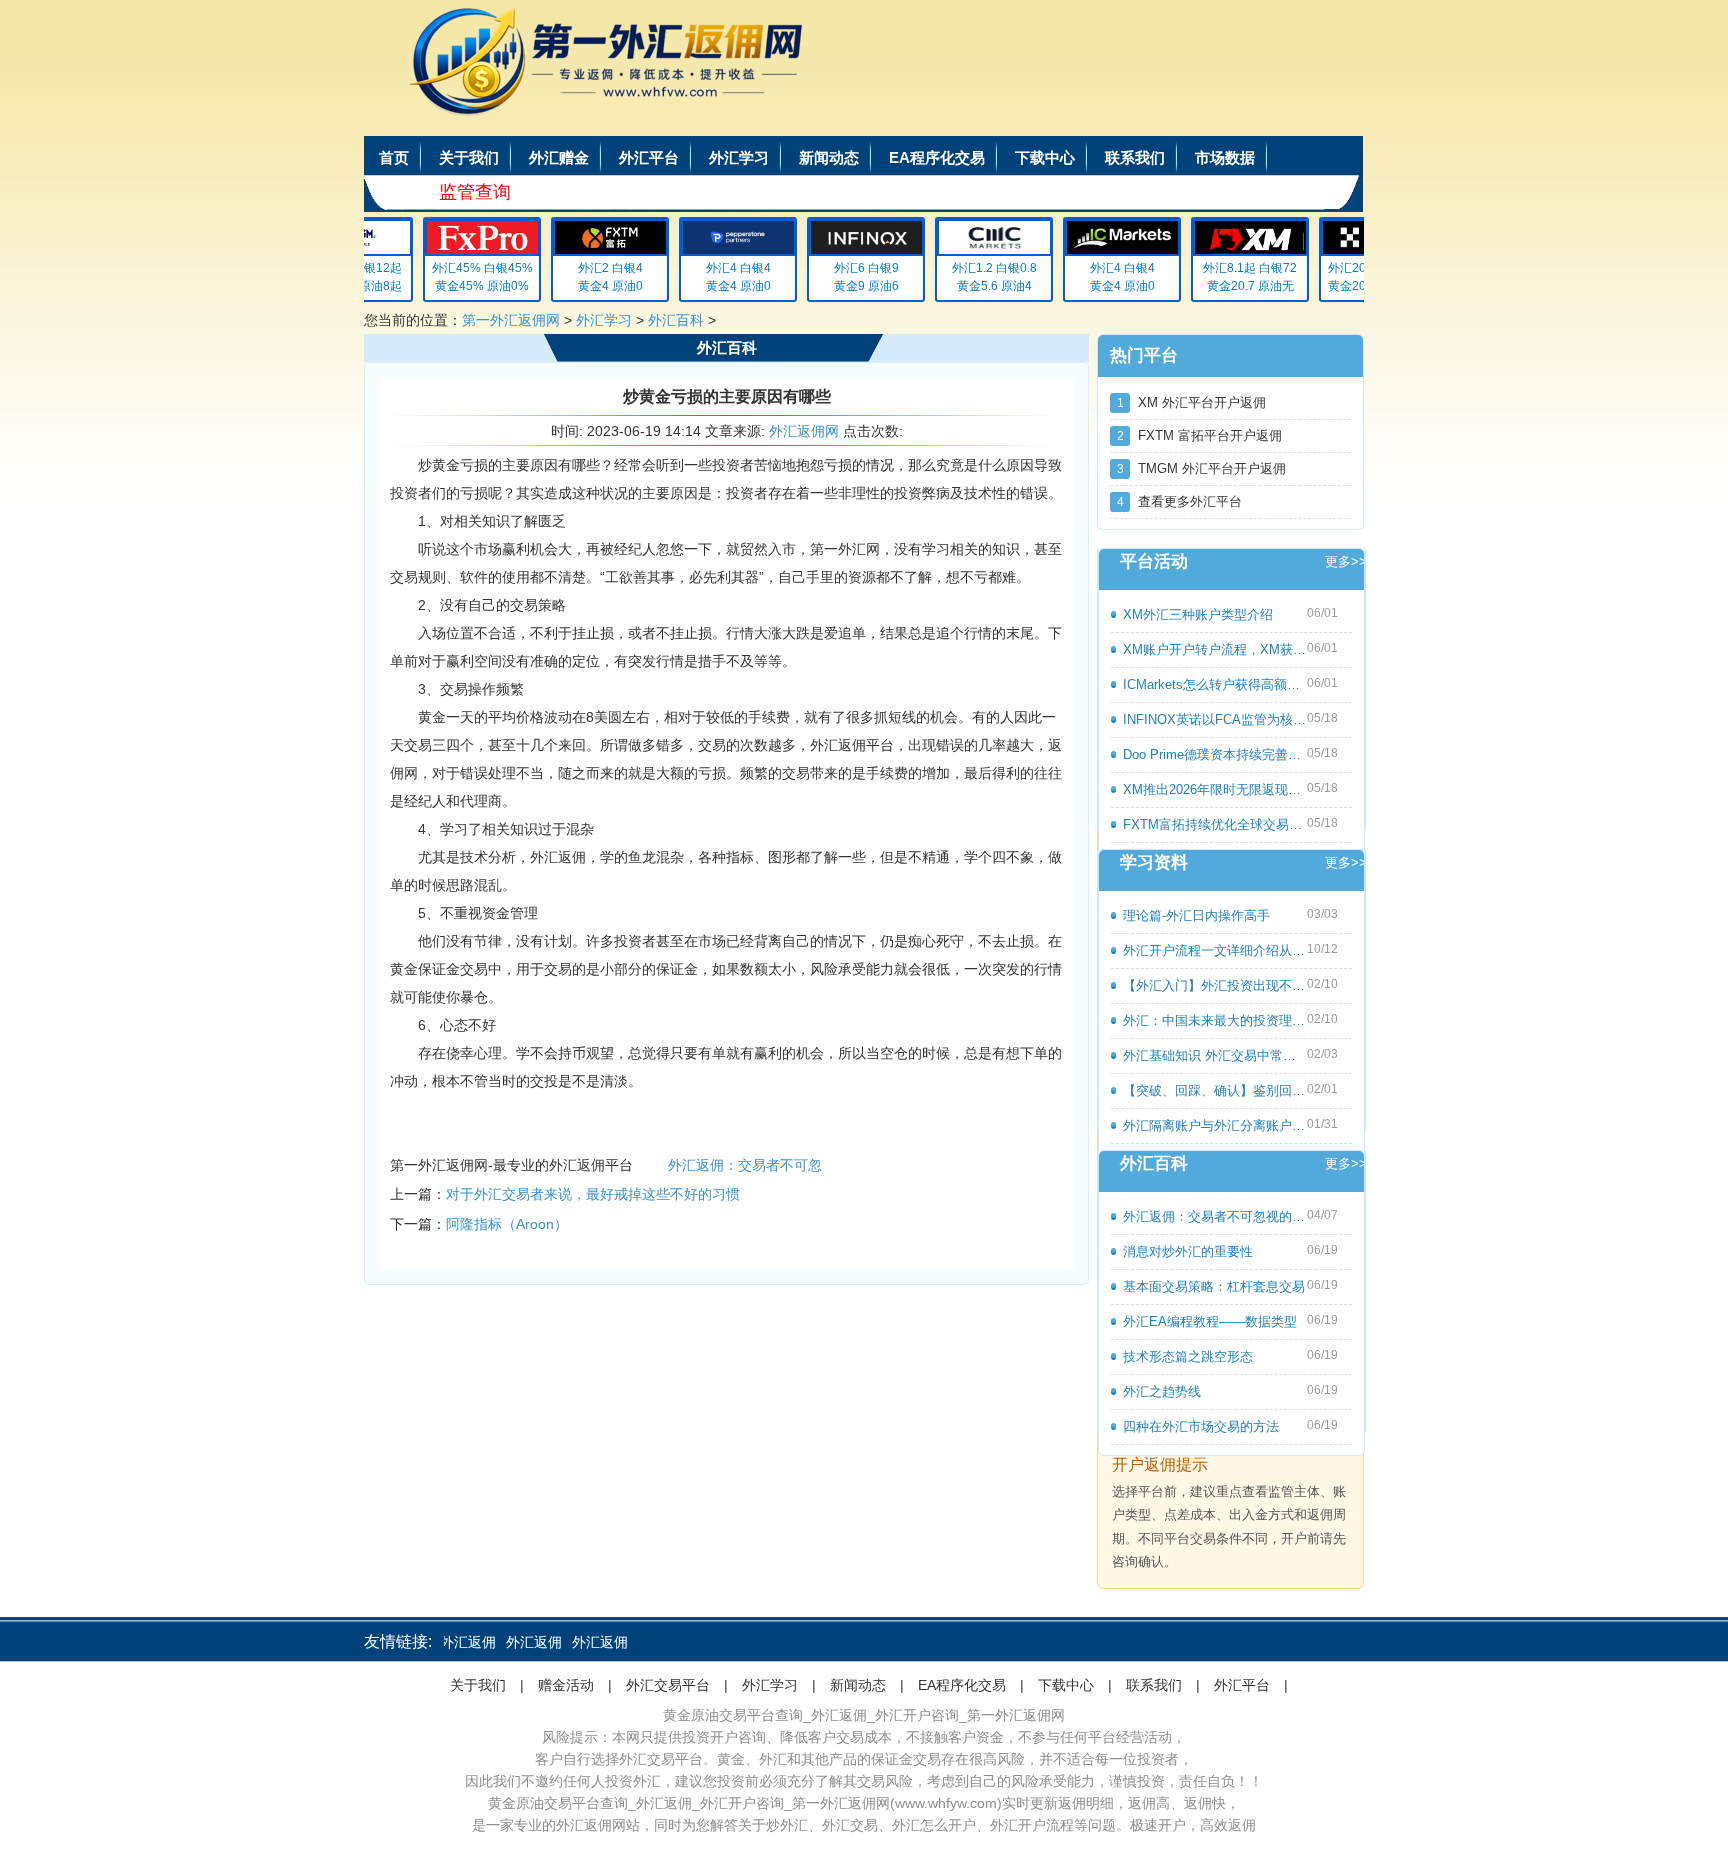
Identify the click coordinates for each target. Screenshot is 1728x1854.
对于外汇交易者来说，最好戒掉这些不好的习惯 (593, 1194)
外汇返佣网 (804, 431)
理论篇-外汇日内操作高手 (1196, 915)
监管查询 (475, 192)
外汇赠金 (559, 157)
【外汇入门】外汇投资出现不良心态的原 (1215, 985)
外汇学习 (739, 157)
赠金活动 (566, 1685)
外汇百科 (676, 320)
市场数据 (1225, 157)
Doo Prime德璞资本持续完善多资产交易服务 (1215, 754)
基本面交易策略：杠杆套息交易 (1214, 1286)
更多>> (1346, 561)
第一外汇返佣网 (511, 320)
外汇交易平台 (668, 1685)
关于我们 (469, 157)
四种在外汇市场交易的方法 (1201, 1426)
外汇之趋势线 (1162, 1391)
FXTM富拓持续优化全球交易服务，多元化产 (1215, 824)
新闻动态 (829, 157)
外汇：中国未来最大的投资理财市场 (1215, 1020)
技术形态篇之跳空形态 (1188, 1356)
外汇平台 (649, 157)
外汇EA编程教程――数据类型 (1210, 1321)
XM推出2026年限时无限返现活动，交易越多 (1215, 789)
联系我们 (1135, 157)
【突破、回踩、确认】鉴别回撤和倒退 (1215, 1090)
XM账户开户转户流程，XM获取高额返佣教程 (1215, 649)
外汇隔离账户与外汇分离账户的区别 (1215, 1125)
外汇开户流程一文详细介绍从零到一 (1215, 950)
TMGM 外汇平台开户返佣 (1202, 468)
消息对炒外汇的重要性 (1188, 1251)
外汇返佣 (447, 1642)
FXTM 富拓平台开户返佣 (1200, 435)
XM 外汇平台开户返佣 (1192, 402)
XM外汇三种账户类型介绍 (1198, 614)
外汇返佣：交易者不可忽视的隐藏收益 (1215, 1216)
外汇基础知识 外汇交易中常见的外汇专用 (1215, 1055)
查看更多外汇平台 (1180, 501)
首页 (394, 157)
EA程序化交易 (937, 157)
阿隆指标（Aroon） (507, 1224)
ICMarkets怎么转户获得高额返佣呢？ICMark (1215, 684)
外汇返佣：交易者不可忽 (745, 1165)
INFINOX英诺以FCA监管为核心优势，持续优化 (1215, 719)
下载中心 (1045, 157)
